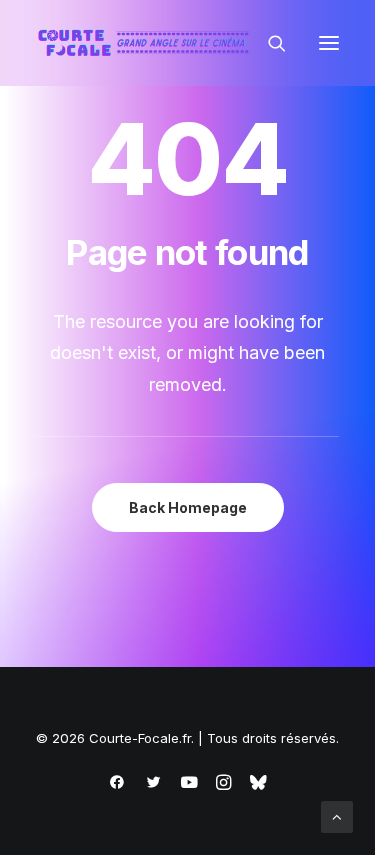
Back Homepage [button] (188, 507)
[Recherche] (268, 43)
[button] (329, 43)
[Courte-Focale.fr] (148, 43)
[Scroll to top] (337, 815)
